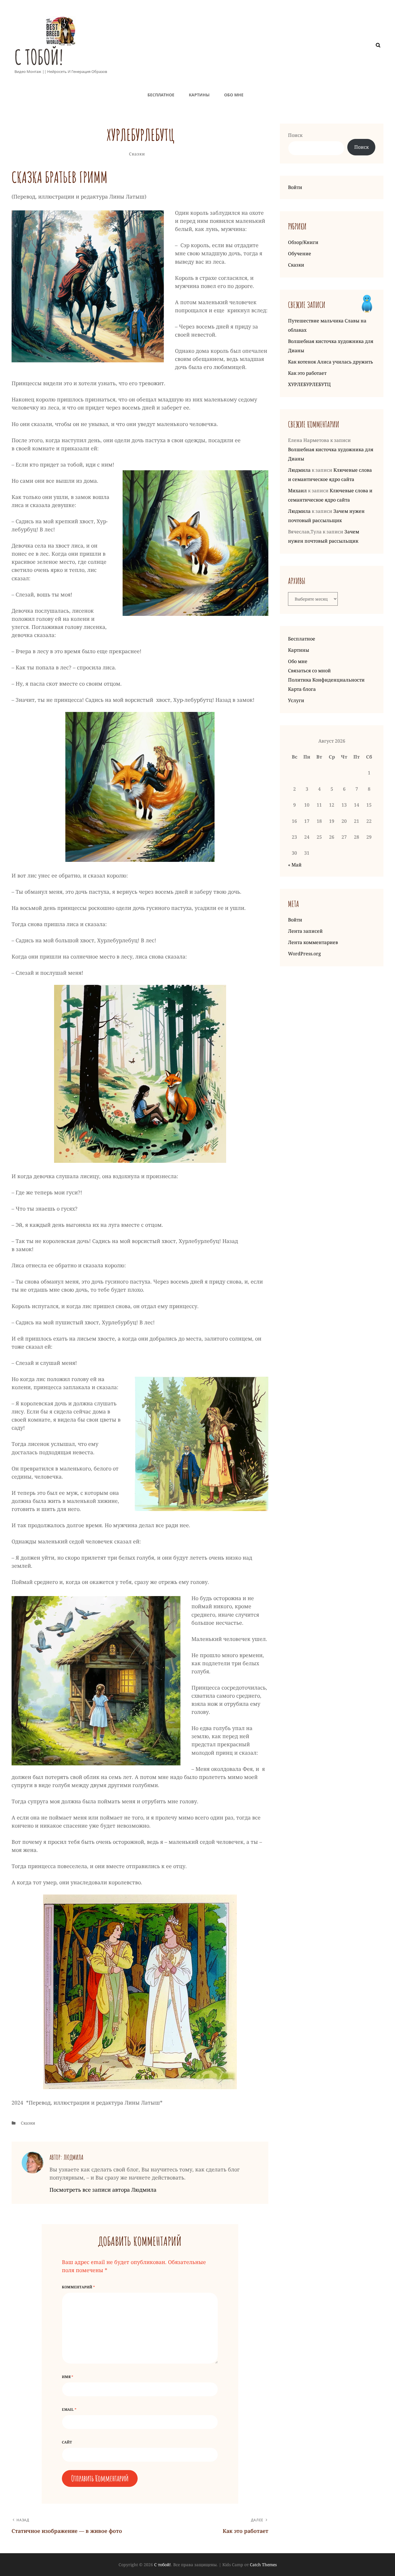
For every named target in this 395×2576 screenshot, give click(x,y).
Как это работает (307, 373)
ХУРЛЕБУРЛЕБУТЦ (309, 384)
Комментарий (78, 2287)
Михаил (297, 491)
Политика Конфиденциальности (326, 680)
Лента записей (305, 931)
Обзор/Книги (303, 242)
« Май (295, 865)
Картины (199, 95)
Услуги (296, 700)
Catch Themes (263, 2565)
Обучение (300, 254)
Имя (68, 2377)
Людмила (299, 470)
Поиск (295, 135)
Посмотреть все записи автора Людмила (103, 2190)
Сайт (67, 2442)
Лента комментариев (313, 942)
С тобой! (39, 57)
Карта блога (302, 689)
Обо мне (234, 95)
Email (69, 2409)
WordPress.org (304, 954)
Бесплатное (161, 95)
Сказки (137, 154)
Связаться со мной (309, 671)
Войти (295, 187)
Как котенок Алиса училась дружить (331, 362)
